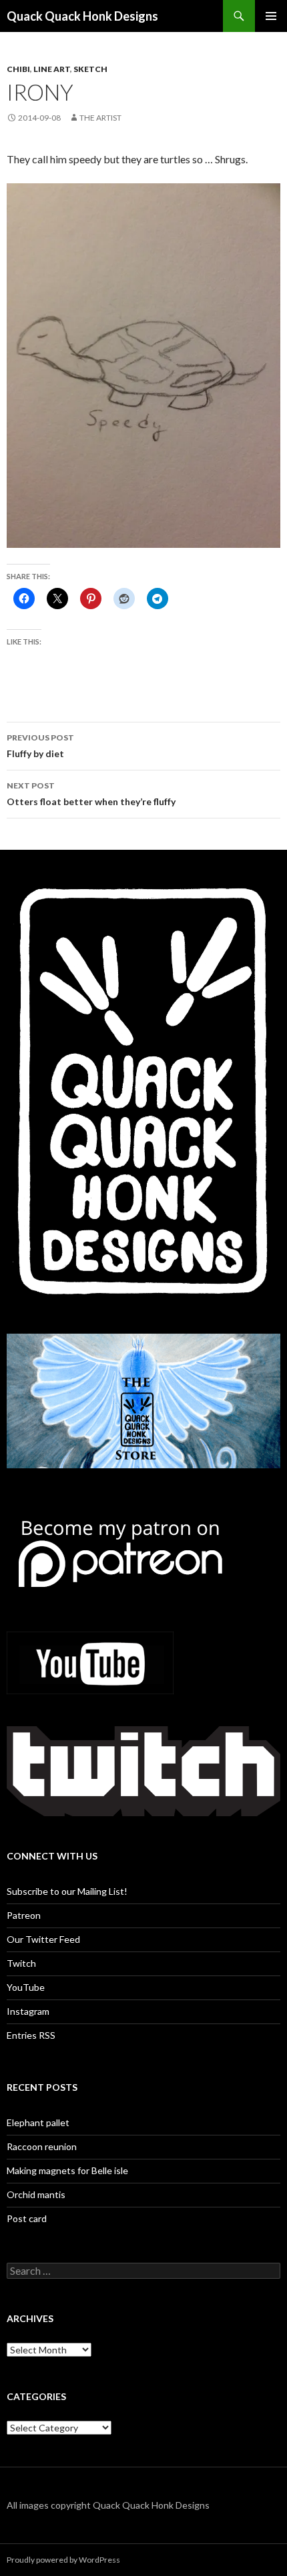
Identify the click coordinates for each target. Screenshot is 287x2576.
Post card (27, 2218)
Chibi (18, 69)
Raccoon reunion (42, 2146)
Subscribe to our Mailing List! (67, 1891)
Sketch (90, 69)
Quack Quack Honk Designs (82, 16)
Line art (52, 69)
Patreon (24, 1915)
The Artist (100, 118)
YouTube (26, 1987)
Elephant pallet (38, 2122)
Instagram (28, 2011)
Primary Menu (271, 16)
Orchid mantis (36, 2194)
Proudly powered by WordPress (63, 2560)
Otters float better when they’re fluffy (91, 794)
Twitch (21, 1963)
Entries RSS (31, 2035)
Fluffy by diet (40, 746)
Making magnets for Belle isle (67, 2170)
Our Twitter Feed (43, 1939)
